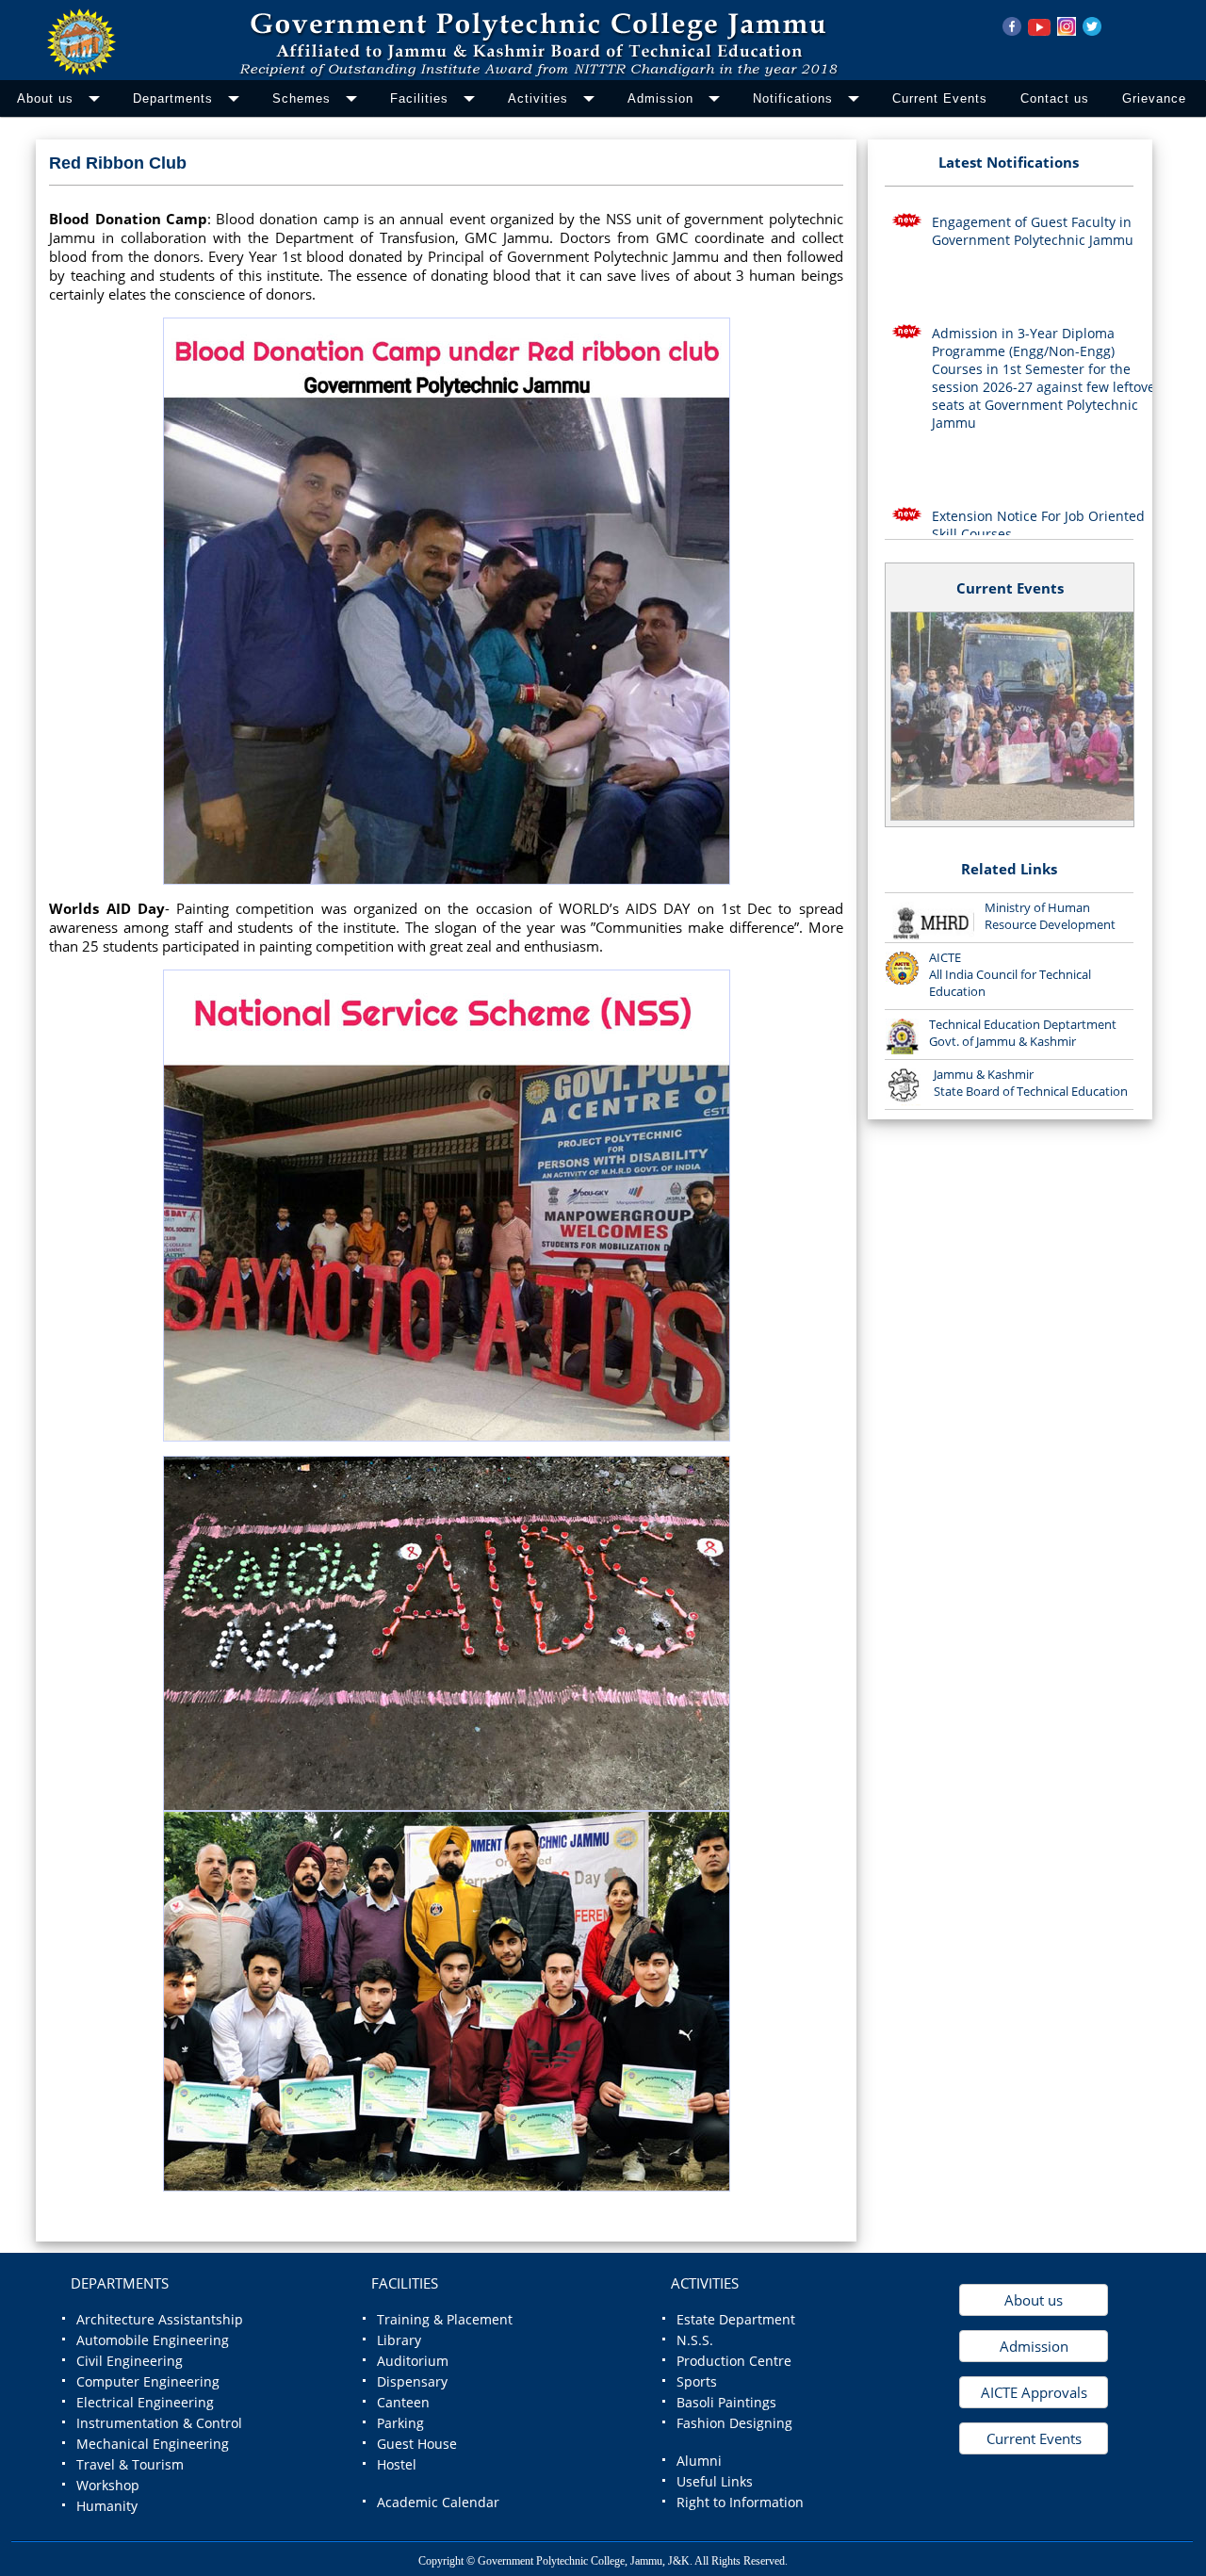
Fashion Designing (734, 2423)
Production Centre (734, 2361)
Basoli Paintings (726, 2403)
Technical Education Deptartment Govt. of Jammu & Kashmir (1023, 1033)
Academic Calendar (438, 2503)
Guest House (417, 2444)
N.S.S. (695, 2340)
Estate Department (736, 2320)
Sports (697, 2382)
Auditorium (413, 2361)
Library (399, 2340)
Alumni (699, 2461)
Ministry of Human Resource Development (1050, 916)
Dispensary (412, 2382)
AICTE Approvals (1034, 2392)
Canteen (403, 2403)
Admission (1034, 2346)
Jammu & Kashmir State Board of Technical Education (1031, 1083)
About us (1034, 2300)
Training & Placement (445, 2320)
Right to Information (740, 2503)
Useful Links (715, 2482)
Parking (400, 2423)
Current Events (1010, 588)
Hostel (397, 2465)
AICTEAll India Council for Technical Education (1010, 974)
